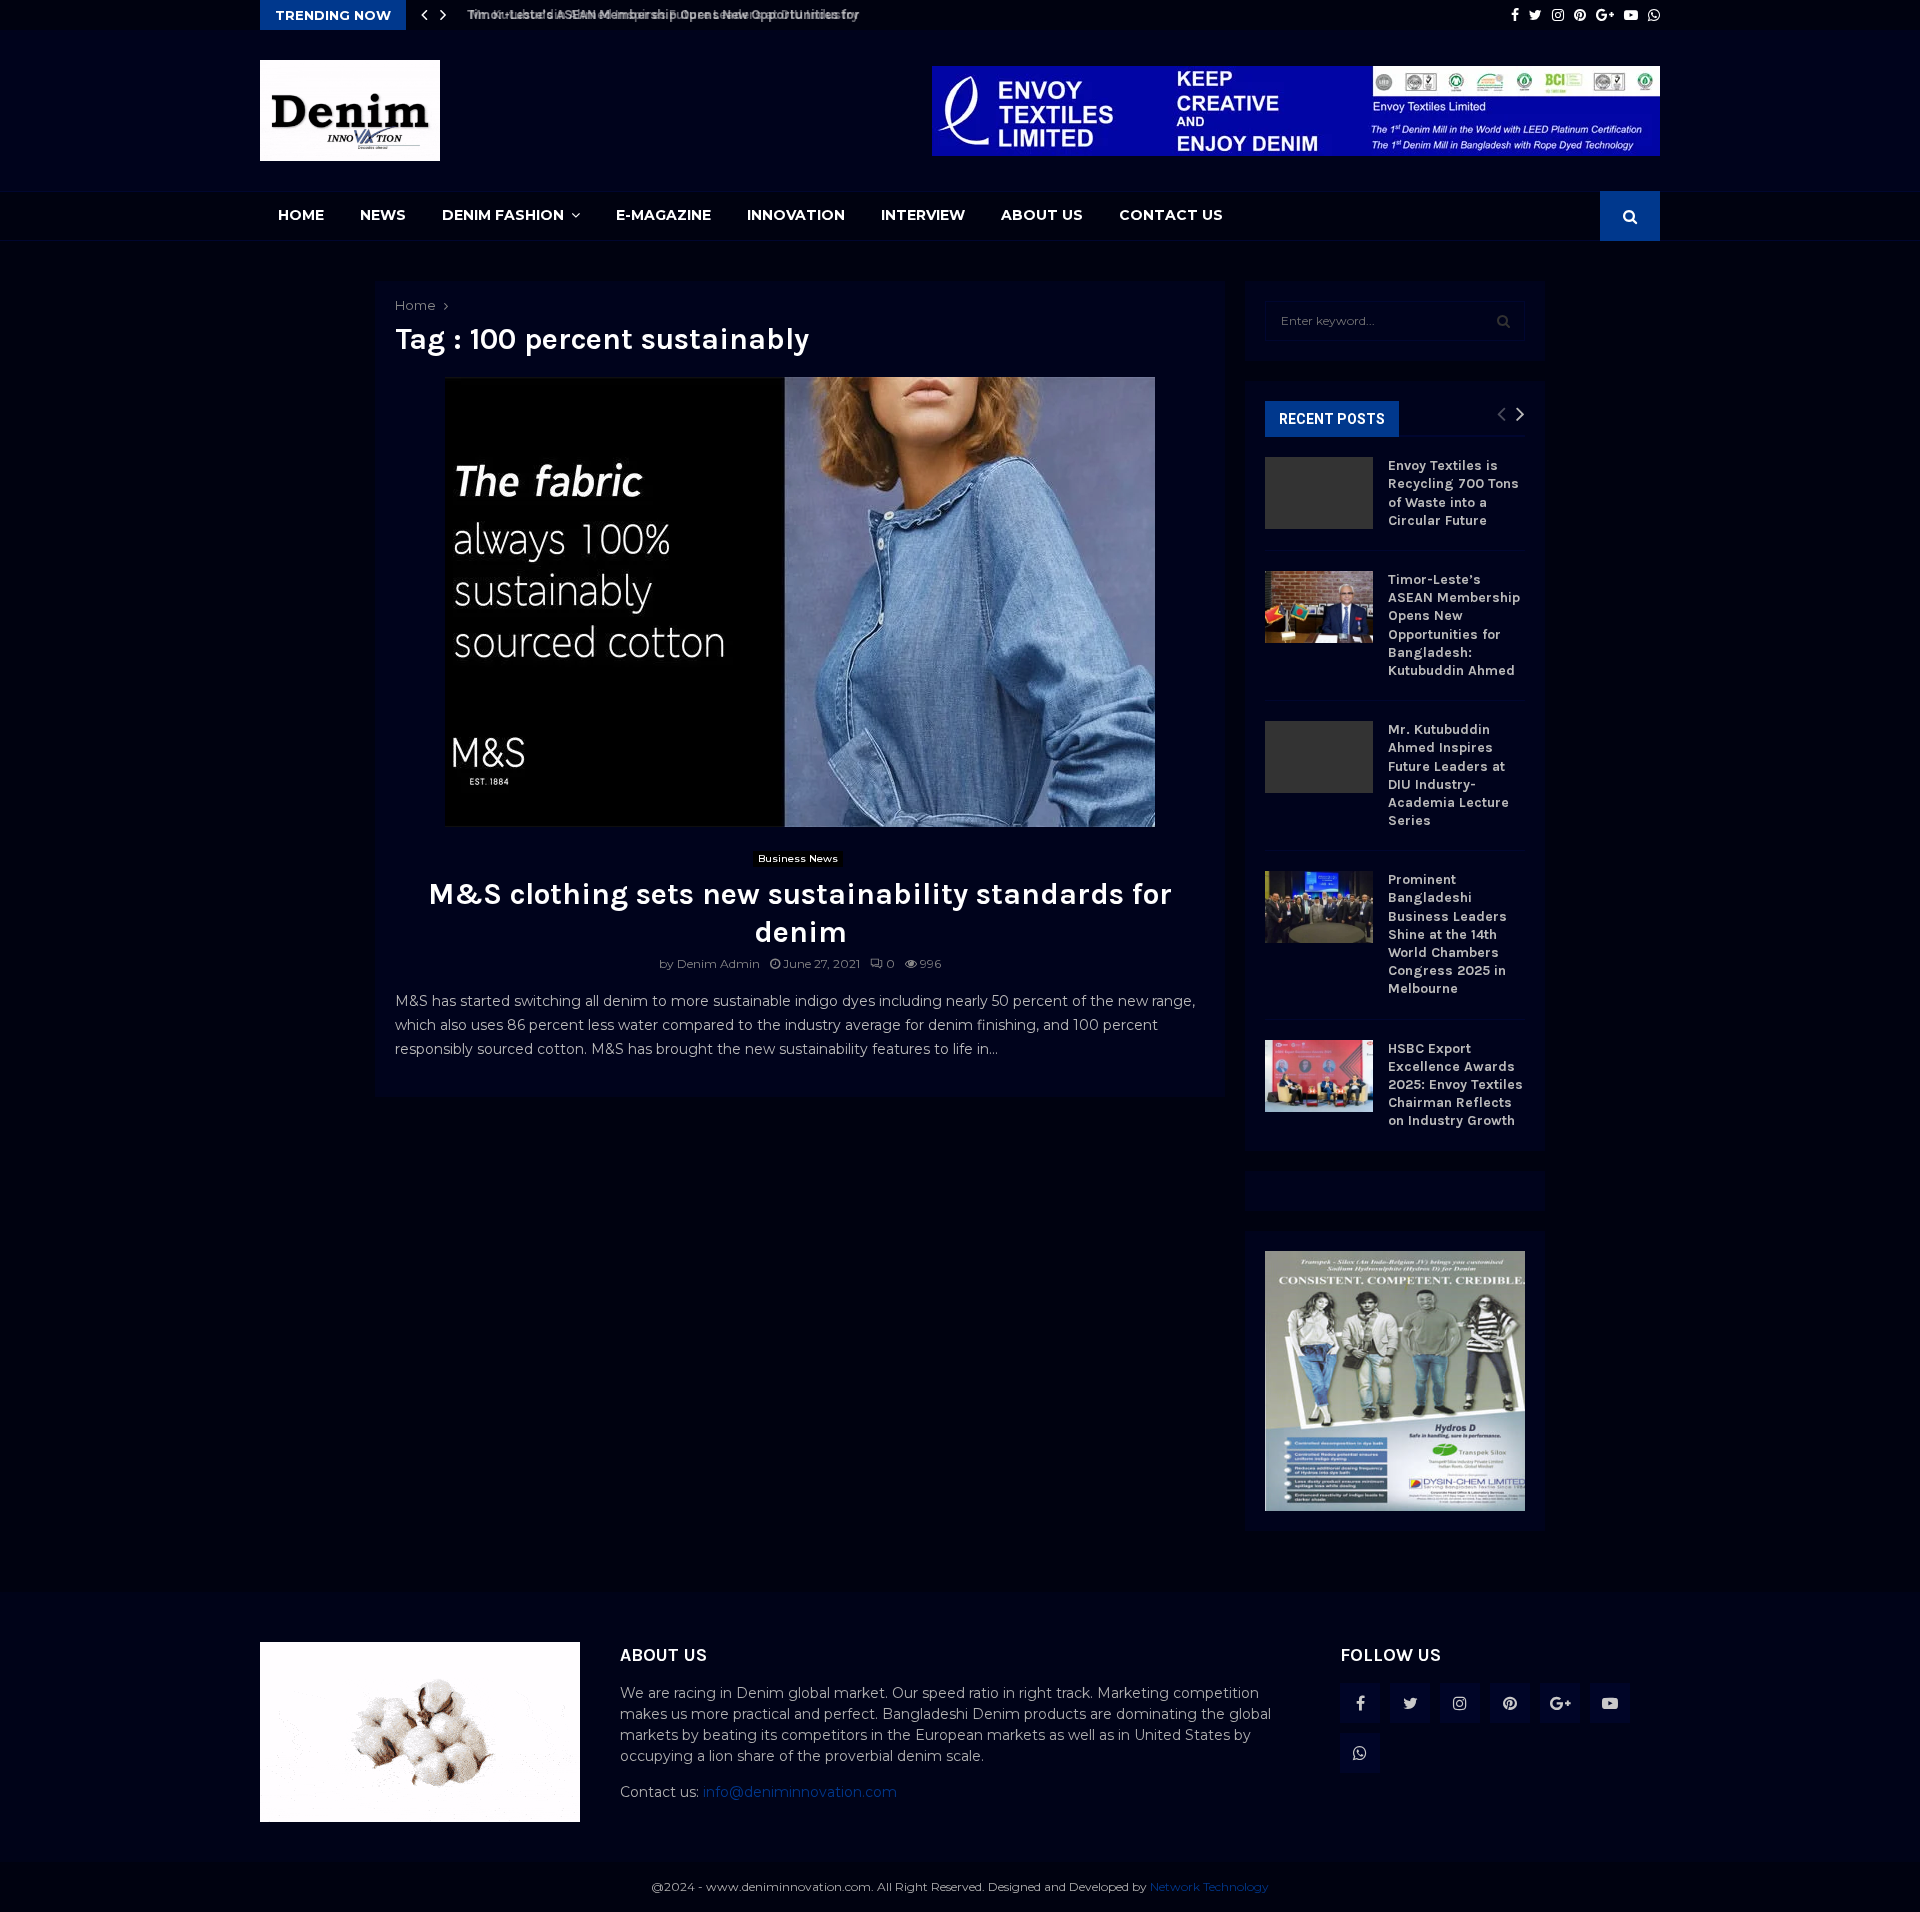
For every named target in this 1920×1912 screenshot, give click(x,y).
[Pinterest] (1510, 1703)
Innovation (796, 215)
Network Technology (1209, 1886)
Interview (923, 215)
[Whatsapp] (1360, 1753)
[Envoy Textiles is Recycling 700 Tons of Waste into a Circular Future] (1319, 493)
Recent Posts (1332, 419)
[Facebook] (1360, 1703)
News (383, 215)
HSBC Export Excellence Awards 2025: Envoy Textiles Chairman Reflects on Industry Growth (1455, 1085)
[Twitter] (1410, 1703)
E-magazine (663, 215)
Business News (798, 858)
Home (301, 215)
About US (1042, 215)
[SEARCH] (1503, 321)
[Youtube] (1610, 1703)
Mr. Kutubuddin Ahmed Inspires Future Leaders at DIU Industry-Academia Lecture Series (735, 14)
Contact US (1171, 215)
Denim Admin (718, 963)
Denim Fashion (503, 215)
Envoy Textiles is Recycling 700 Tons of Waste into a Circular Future (1453, 493)
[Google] (1560, 1703)
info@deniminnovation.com (800, 1792)
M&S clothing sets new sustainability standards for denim (800, 913)
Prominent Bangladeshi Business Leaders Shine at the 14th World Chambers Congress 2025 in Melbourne (1447, 934)
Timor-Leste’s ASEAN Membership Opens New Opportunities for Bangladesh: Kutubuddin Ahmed (1454, 625)
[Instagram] (1460, 1703)
